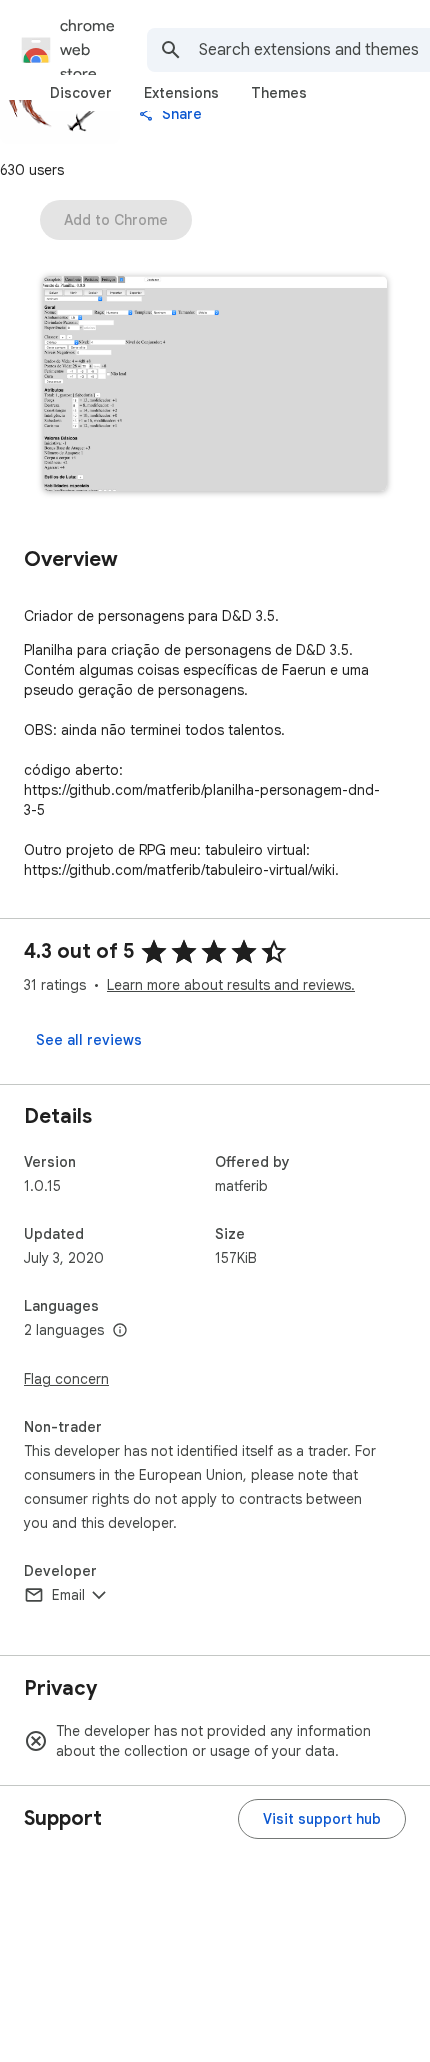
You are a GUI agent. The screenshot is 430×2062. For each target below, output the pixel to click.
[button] (215, 385)
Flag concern (66, 1379)
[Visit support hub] (322, 1819)
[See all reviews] (89, 1040)
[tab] (81, 93)
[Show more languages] (120, 1331)
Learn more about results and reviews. (231, 985)
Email (68, 1595)
